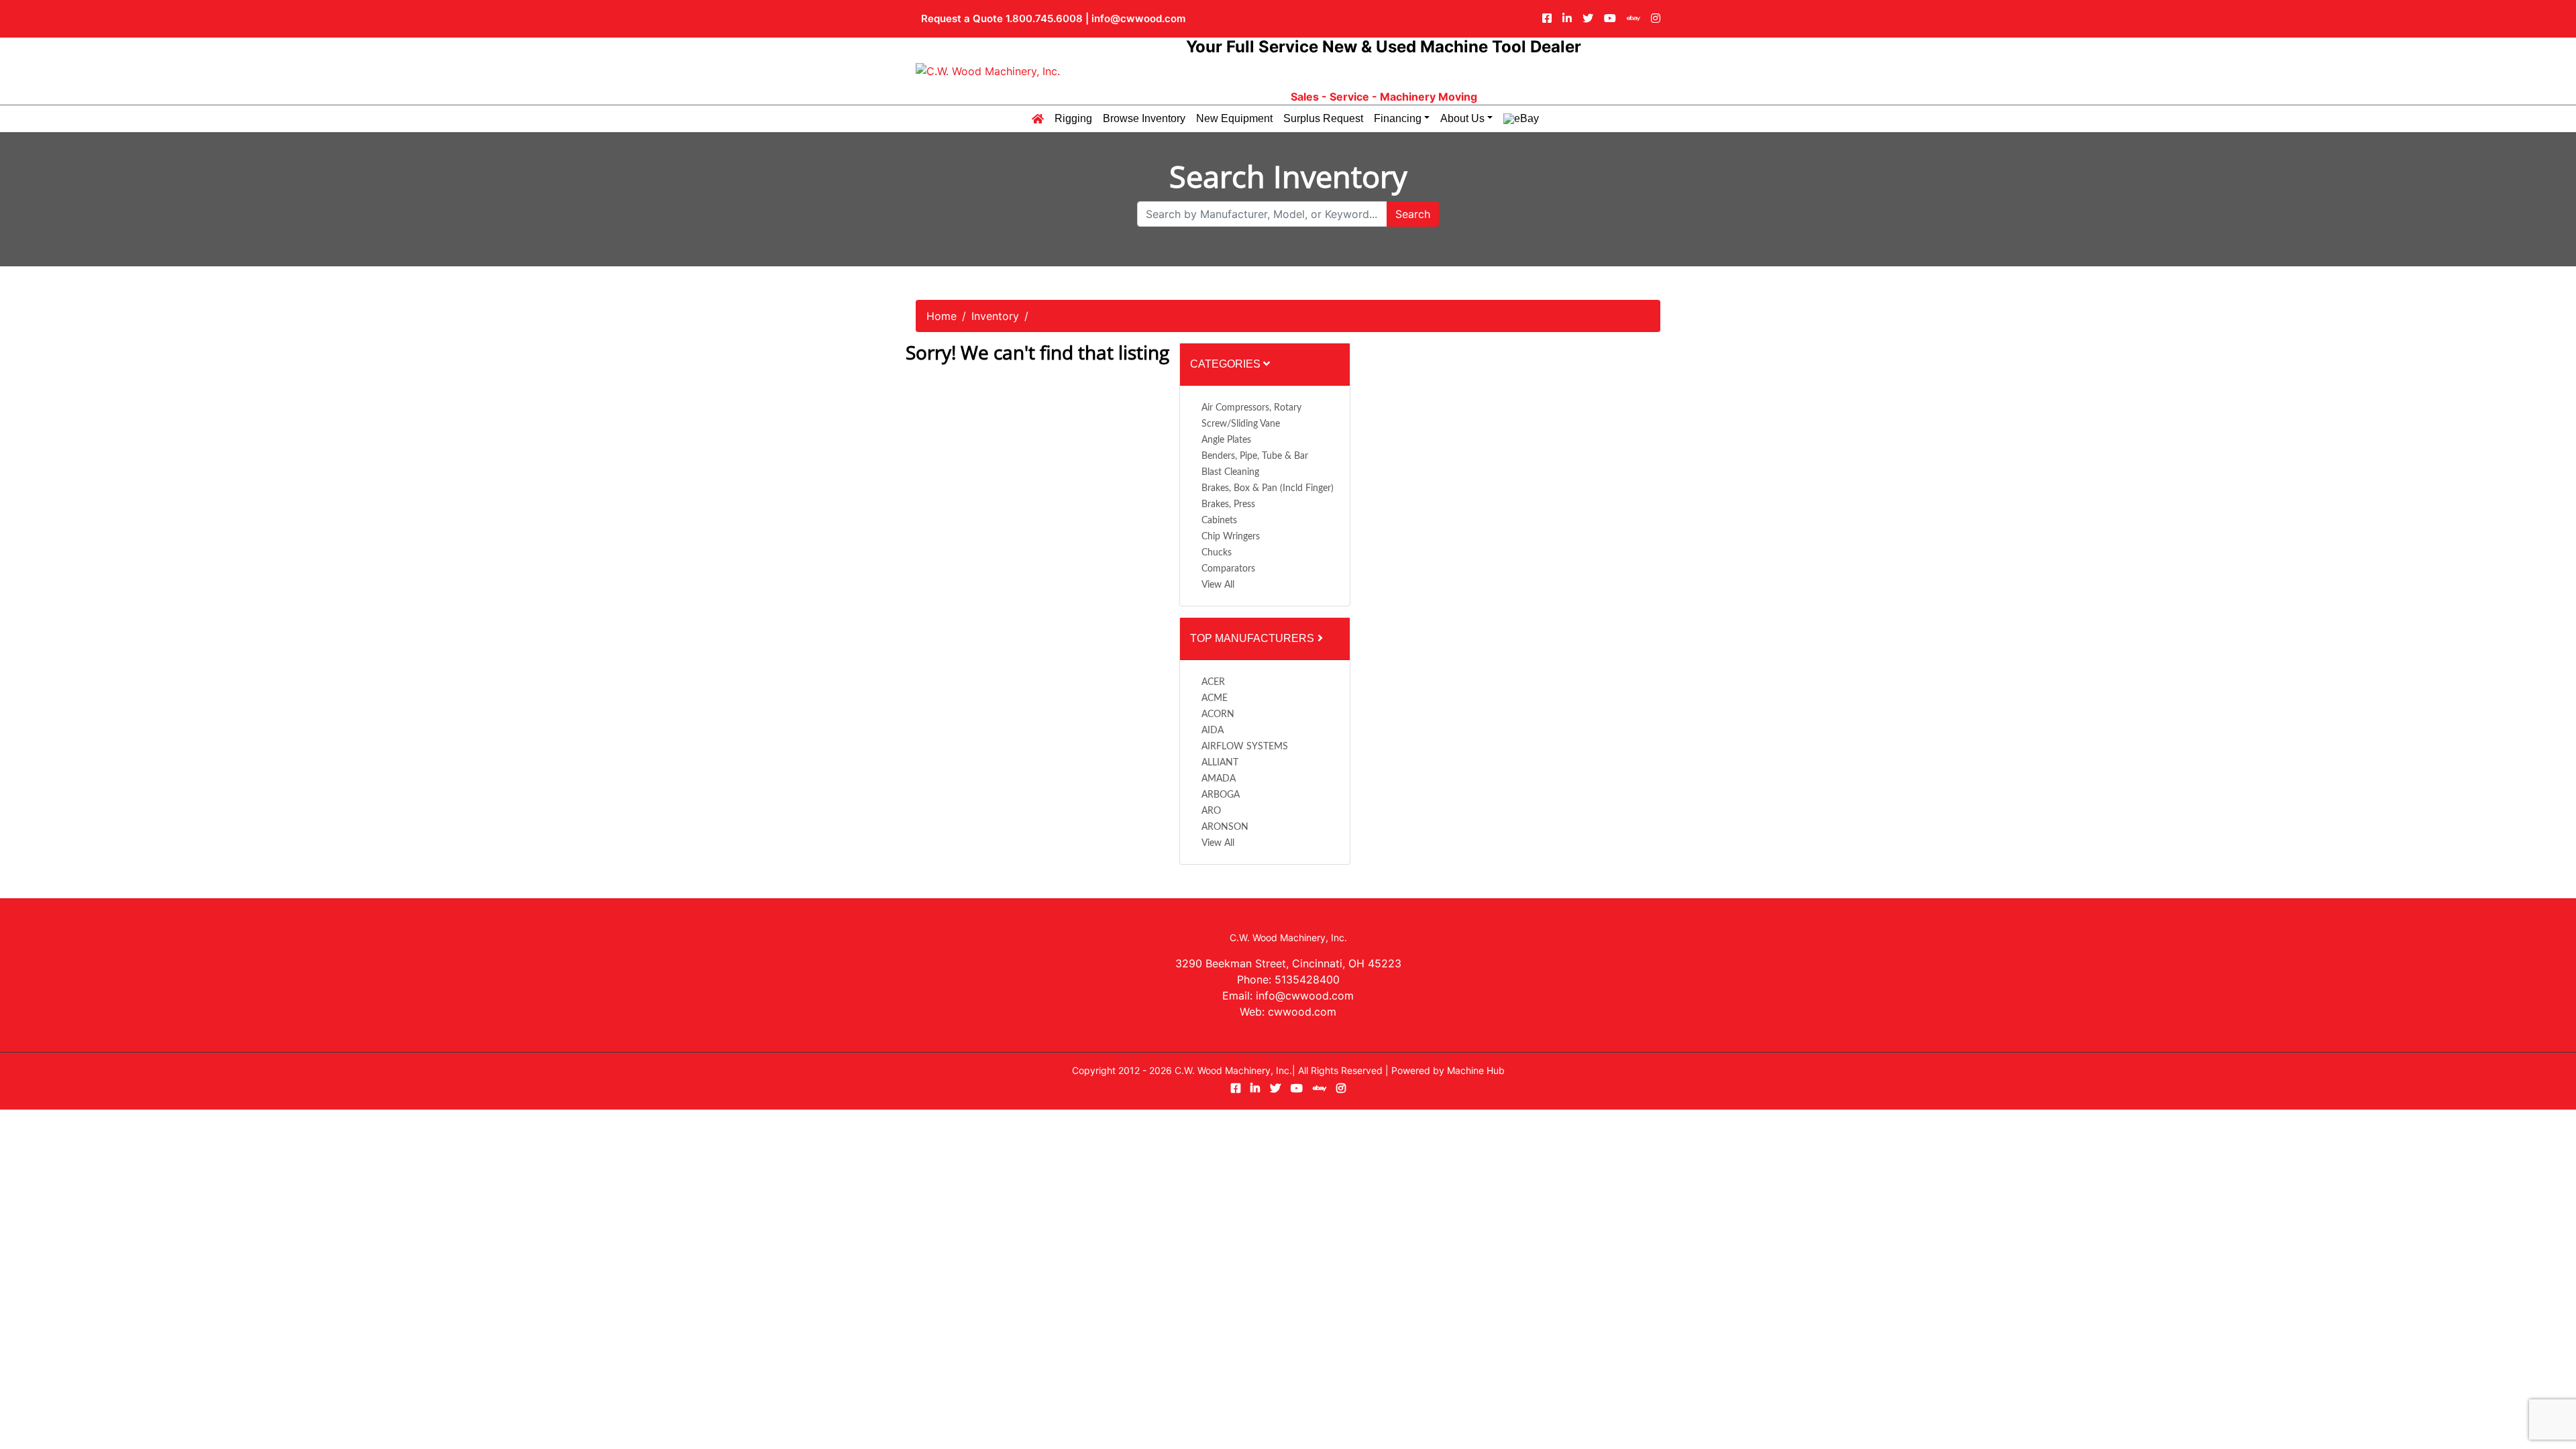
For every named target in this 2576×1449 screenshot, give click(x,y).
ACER (1213, 682)
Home (942, 316)
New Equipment (1234, 119)
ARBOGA (1221, 795)
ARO (1211, 811)
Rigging (1073, 119)
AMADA (1219, 779)
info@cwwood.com (1138, 18)
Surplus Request (1323, 119)
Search (1413, 214)
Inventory (995, 316)
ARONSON (1225, 827)
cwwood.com (1302, 1012)
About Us (1462, 119)
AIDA (1213, 731)
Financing (1398, 119)
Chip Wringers (1231, 537)
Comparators (1228, 569)
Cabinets (1219, 521)
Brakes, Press (1228, 504)
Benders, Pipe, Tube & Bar (1255, 456)
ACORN (1218, 714)
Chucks (1217, 553)
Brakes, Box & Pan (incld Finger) (1268, 488)
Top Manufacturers (1253, 638)
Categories (1227, 364)
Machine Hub (1476, 1070)
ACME (1215, 698)
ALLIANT (1220, 763)
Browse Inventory (1144, 119)
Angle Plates (1226, 440)
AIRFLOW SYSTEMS (1245, 747)
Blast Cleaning (1230, 472)
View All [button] (1218, 585)
